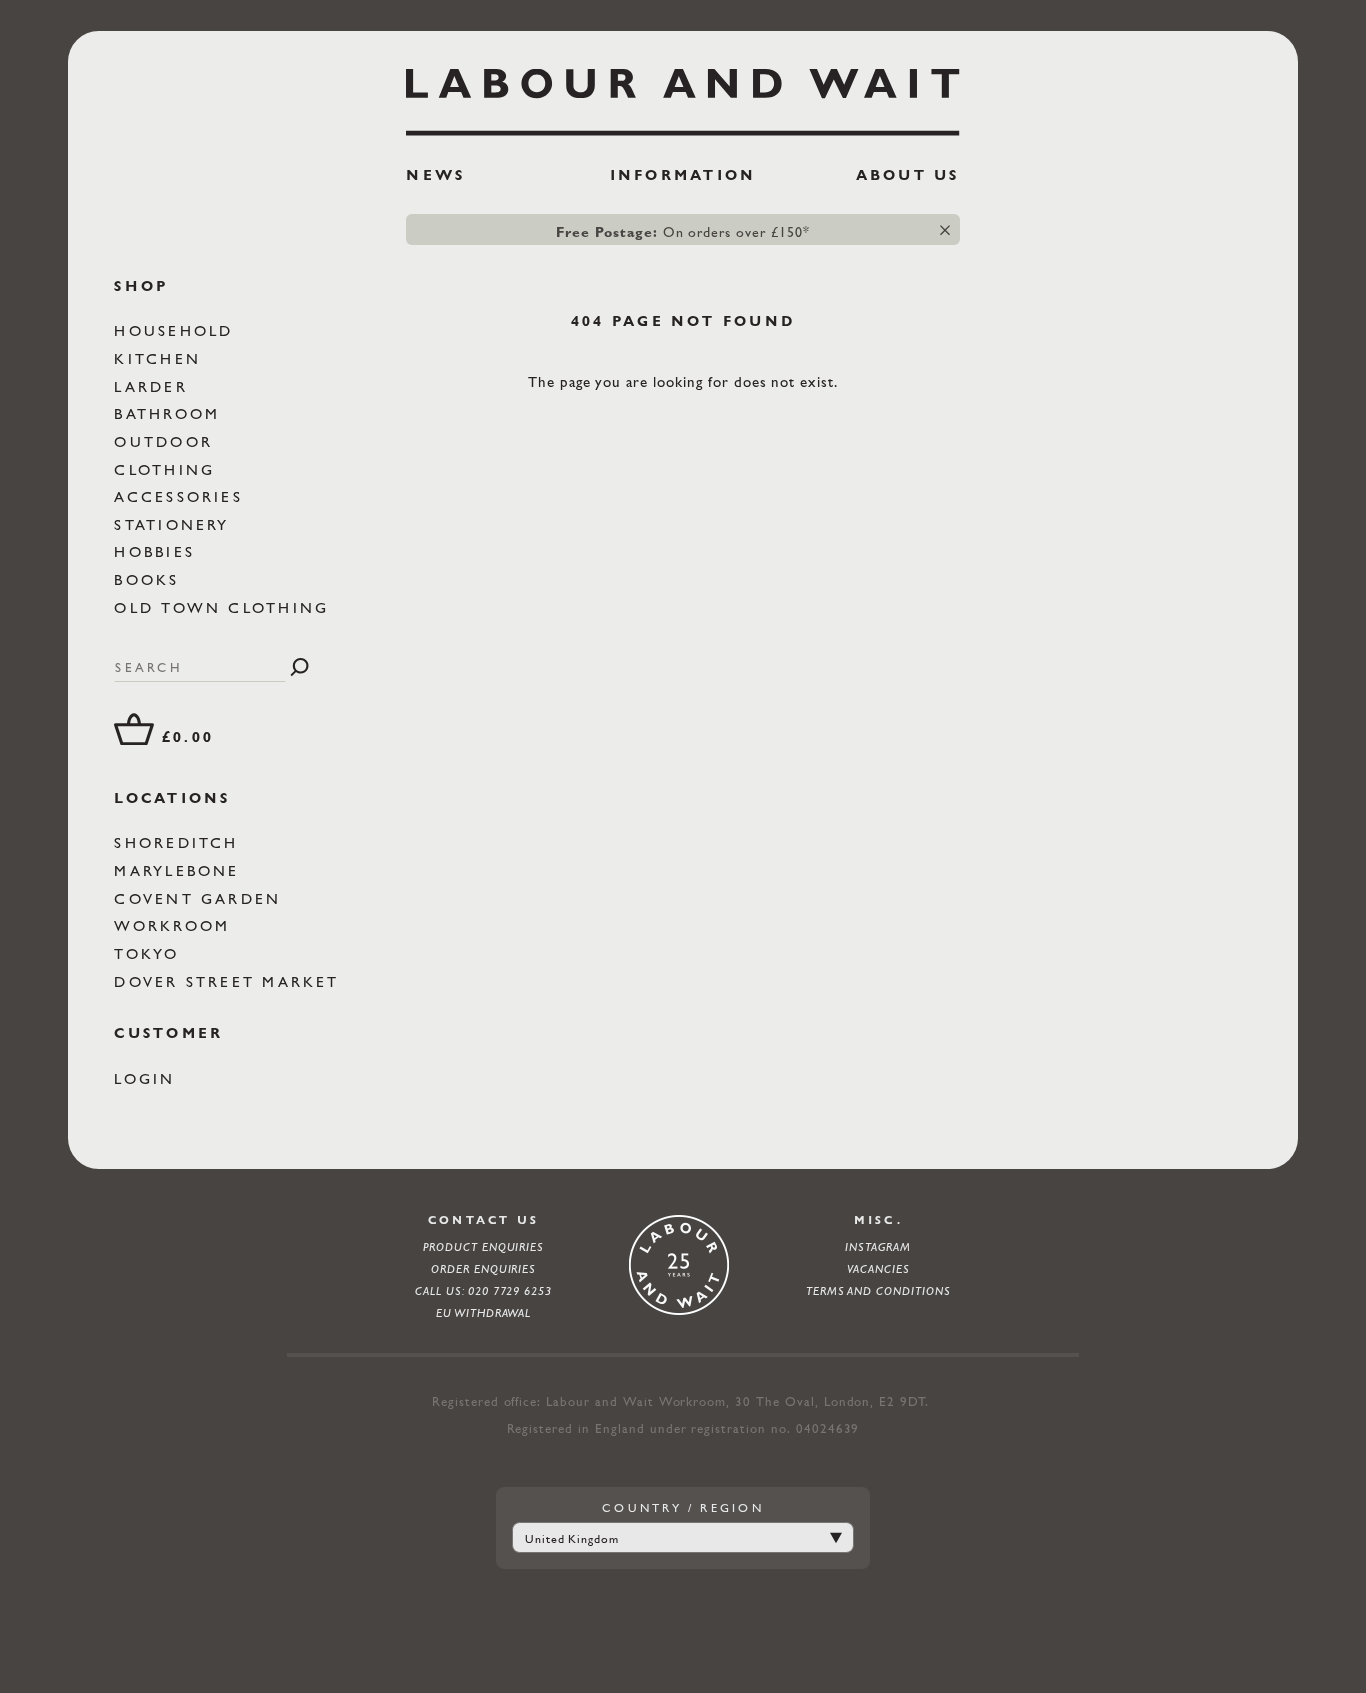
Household (177, 330)
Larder (154, 386)
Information (683, 175)
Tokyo (150, 953)
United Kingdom (572, 1539)
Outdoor (167, 441)
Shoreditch (180, 842)
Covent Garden (201, 898)
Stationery (175, 524)
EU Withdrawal (484, 1313)
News (435, 175)
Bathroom (170, 413)
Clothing (168, 469)
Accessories (182, 496)
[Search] (299, 667)
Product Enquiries (483, 1247)
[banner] (682, 134)
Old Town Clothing (225, 607)
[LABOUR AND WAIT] (682, 95)
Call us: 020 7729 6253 (483, 1291)
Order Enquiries (483, 1269)
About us (908, 175)
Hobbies (158, 551)
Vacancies (878, 1269)
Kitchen (161, 358)
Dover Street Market (230, 981)
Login (148, 1078)
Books (150, 579)
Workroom (175, 925)
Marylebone (180, 870)
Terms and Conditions (878, 1291)
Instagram (878, 1247)
